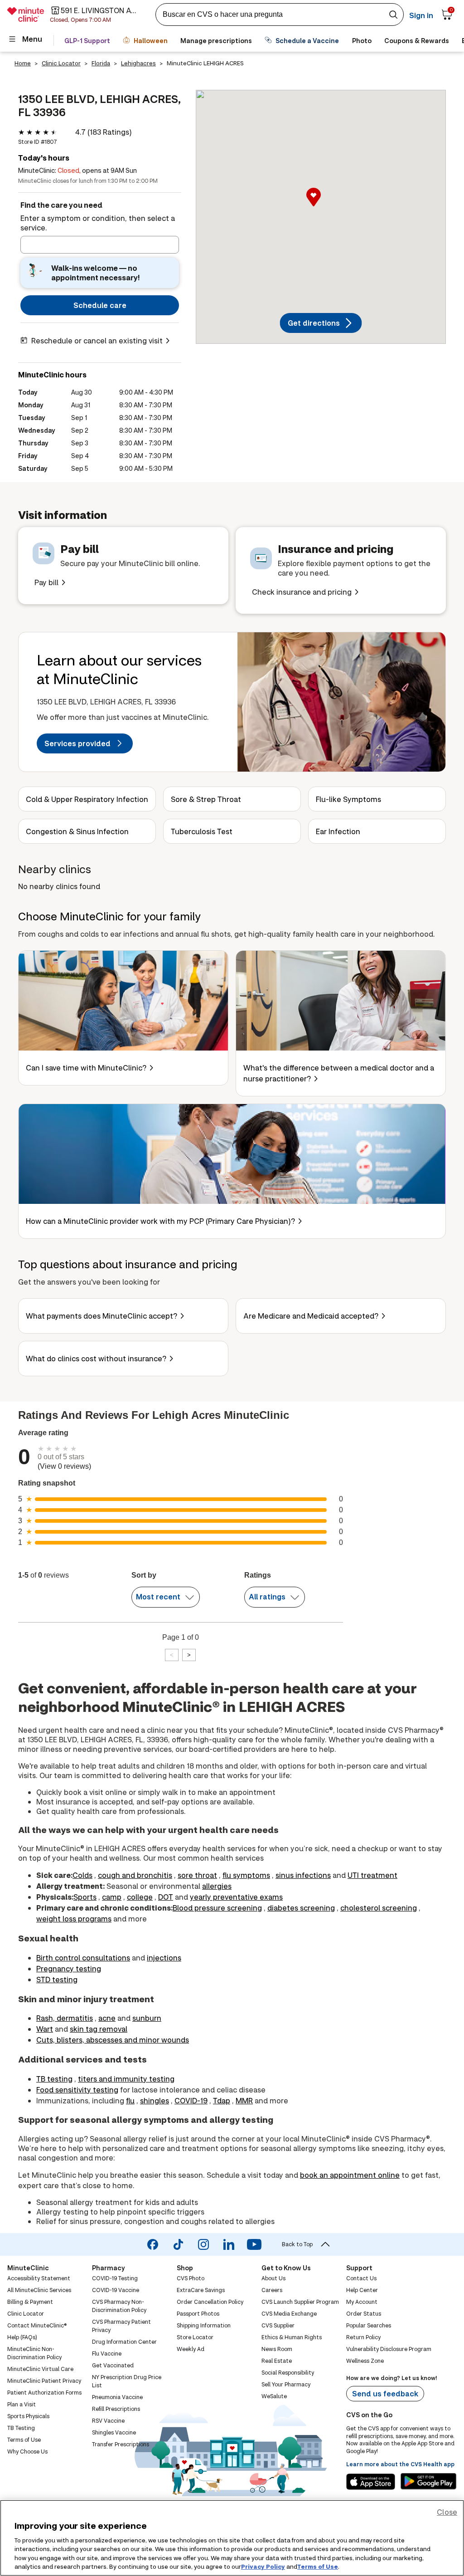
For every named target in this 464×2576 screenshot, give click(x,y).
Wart (45, 2029)
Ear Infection (338, 831)
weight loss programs (74, 1919)
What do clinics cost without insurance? (96, 1358)
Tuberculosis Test (202, 831)
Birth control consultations (83, 1958)
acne (107, 2018)
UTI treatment (372, 1875)
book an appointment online (350, 2175)
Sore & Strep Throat (206, 799)
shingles (155, 2100)
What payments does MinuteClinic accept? (101, 1316)
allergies (217, 1886)
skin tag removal (99, 2029)
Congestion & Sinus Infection (77, 831)
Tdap (222, 2100)
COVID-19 (191, 2100)
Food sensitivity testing (77, 2090)
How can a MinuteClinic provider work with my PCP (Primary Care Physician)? (160, 1221)
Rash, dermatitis (65, 2018)
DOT (166, 1897)
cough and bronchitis (135, 1875)
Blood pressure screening (217, 1908)
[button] (321, 207)
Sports (85, 1897)
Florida (101, 63)
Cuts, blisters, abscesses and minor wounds (113, 2040)
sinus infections (303, 1875)
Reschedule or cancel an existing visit (97, 340)
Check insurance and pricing (302, 592)
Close (447, 2512)
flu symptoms (246, 1875)
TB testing (54, 2079)
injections (164, 1958)
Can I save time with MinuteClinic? (86, 1068)
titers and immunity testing (126, 2079)
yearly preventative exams (236, 1897)
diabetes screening (301, 1908)
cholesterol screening (379, 1908)
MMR (244, 2100)
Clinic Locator (61, 63)
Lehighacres (138, 63)
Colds (82, 1875)
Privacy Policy (263, 2566)
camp (112, 1897)
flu (130, 2100)
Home (23, 63)
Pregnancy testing (69, 1968)
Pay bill (46, 582)
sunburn (147, 2018)
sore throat (197, 1875)
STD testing (57, 1979)
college (140, 1897)
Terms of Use (318, 2566)
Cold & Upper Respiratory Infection (87, 799)
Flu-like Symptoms (348, 799)
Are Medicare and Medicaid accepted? (311, 1316)
